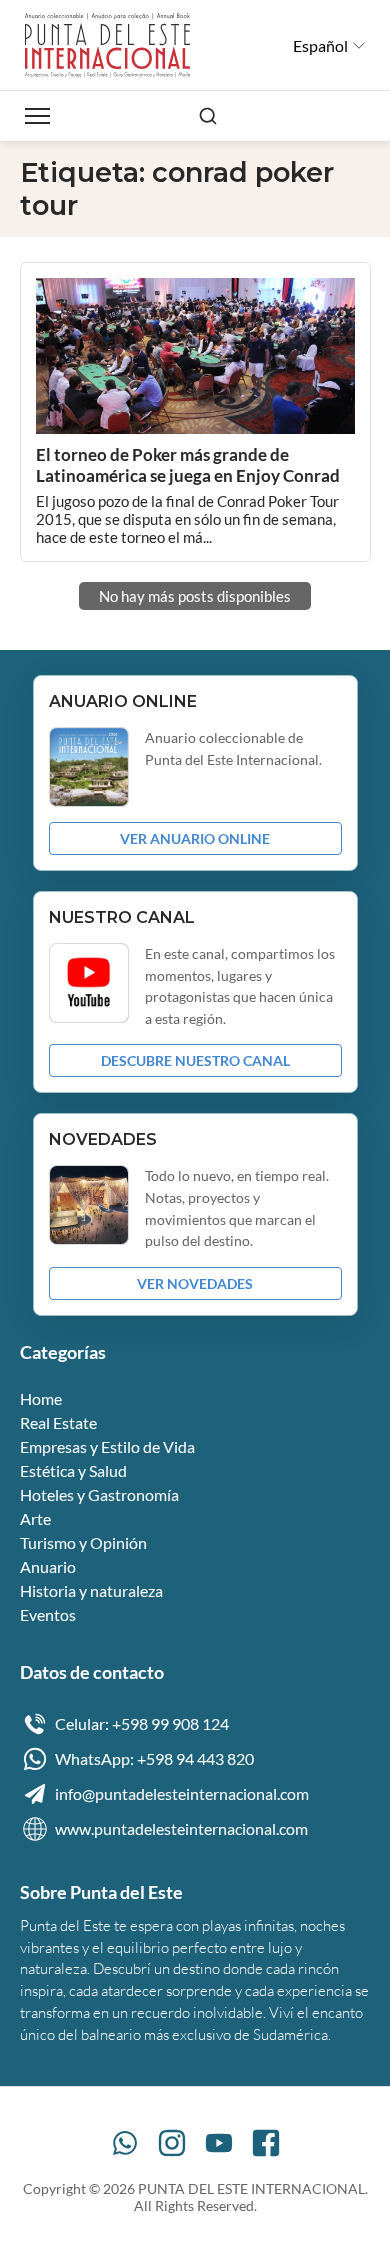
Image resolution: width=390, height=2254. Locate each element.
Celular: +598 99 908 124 (142, 1723)
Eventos (48, 1614)
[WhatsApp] (125, 2143)
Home (41, 1398)
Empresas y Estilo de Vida (107, 1446)
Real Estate (58, 1422)
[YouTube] (219, 2143)
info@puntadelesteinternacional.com (182, 1793)
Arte (35, 1518)
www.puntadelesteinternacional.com (181, 1828)
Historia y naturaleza (91, 1590)
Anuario (48, 1566)
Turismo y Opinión (83, 1542)
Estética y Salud (73, 1470)
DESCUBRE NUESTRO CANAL (195, 1060)
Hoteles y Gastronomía (99, 1494)
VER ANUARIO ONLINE (195, 838)
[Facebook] (266, 2143)
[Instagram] (172, 2143)
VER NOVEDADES (195, 1283)
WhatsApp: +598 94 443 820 (154, 1758)
